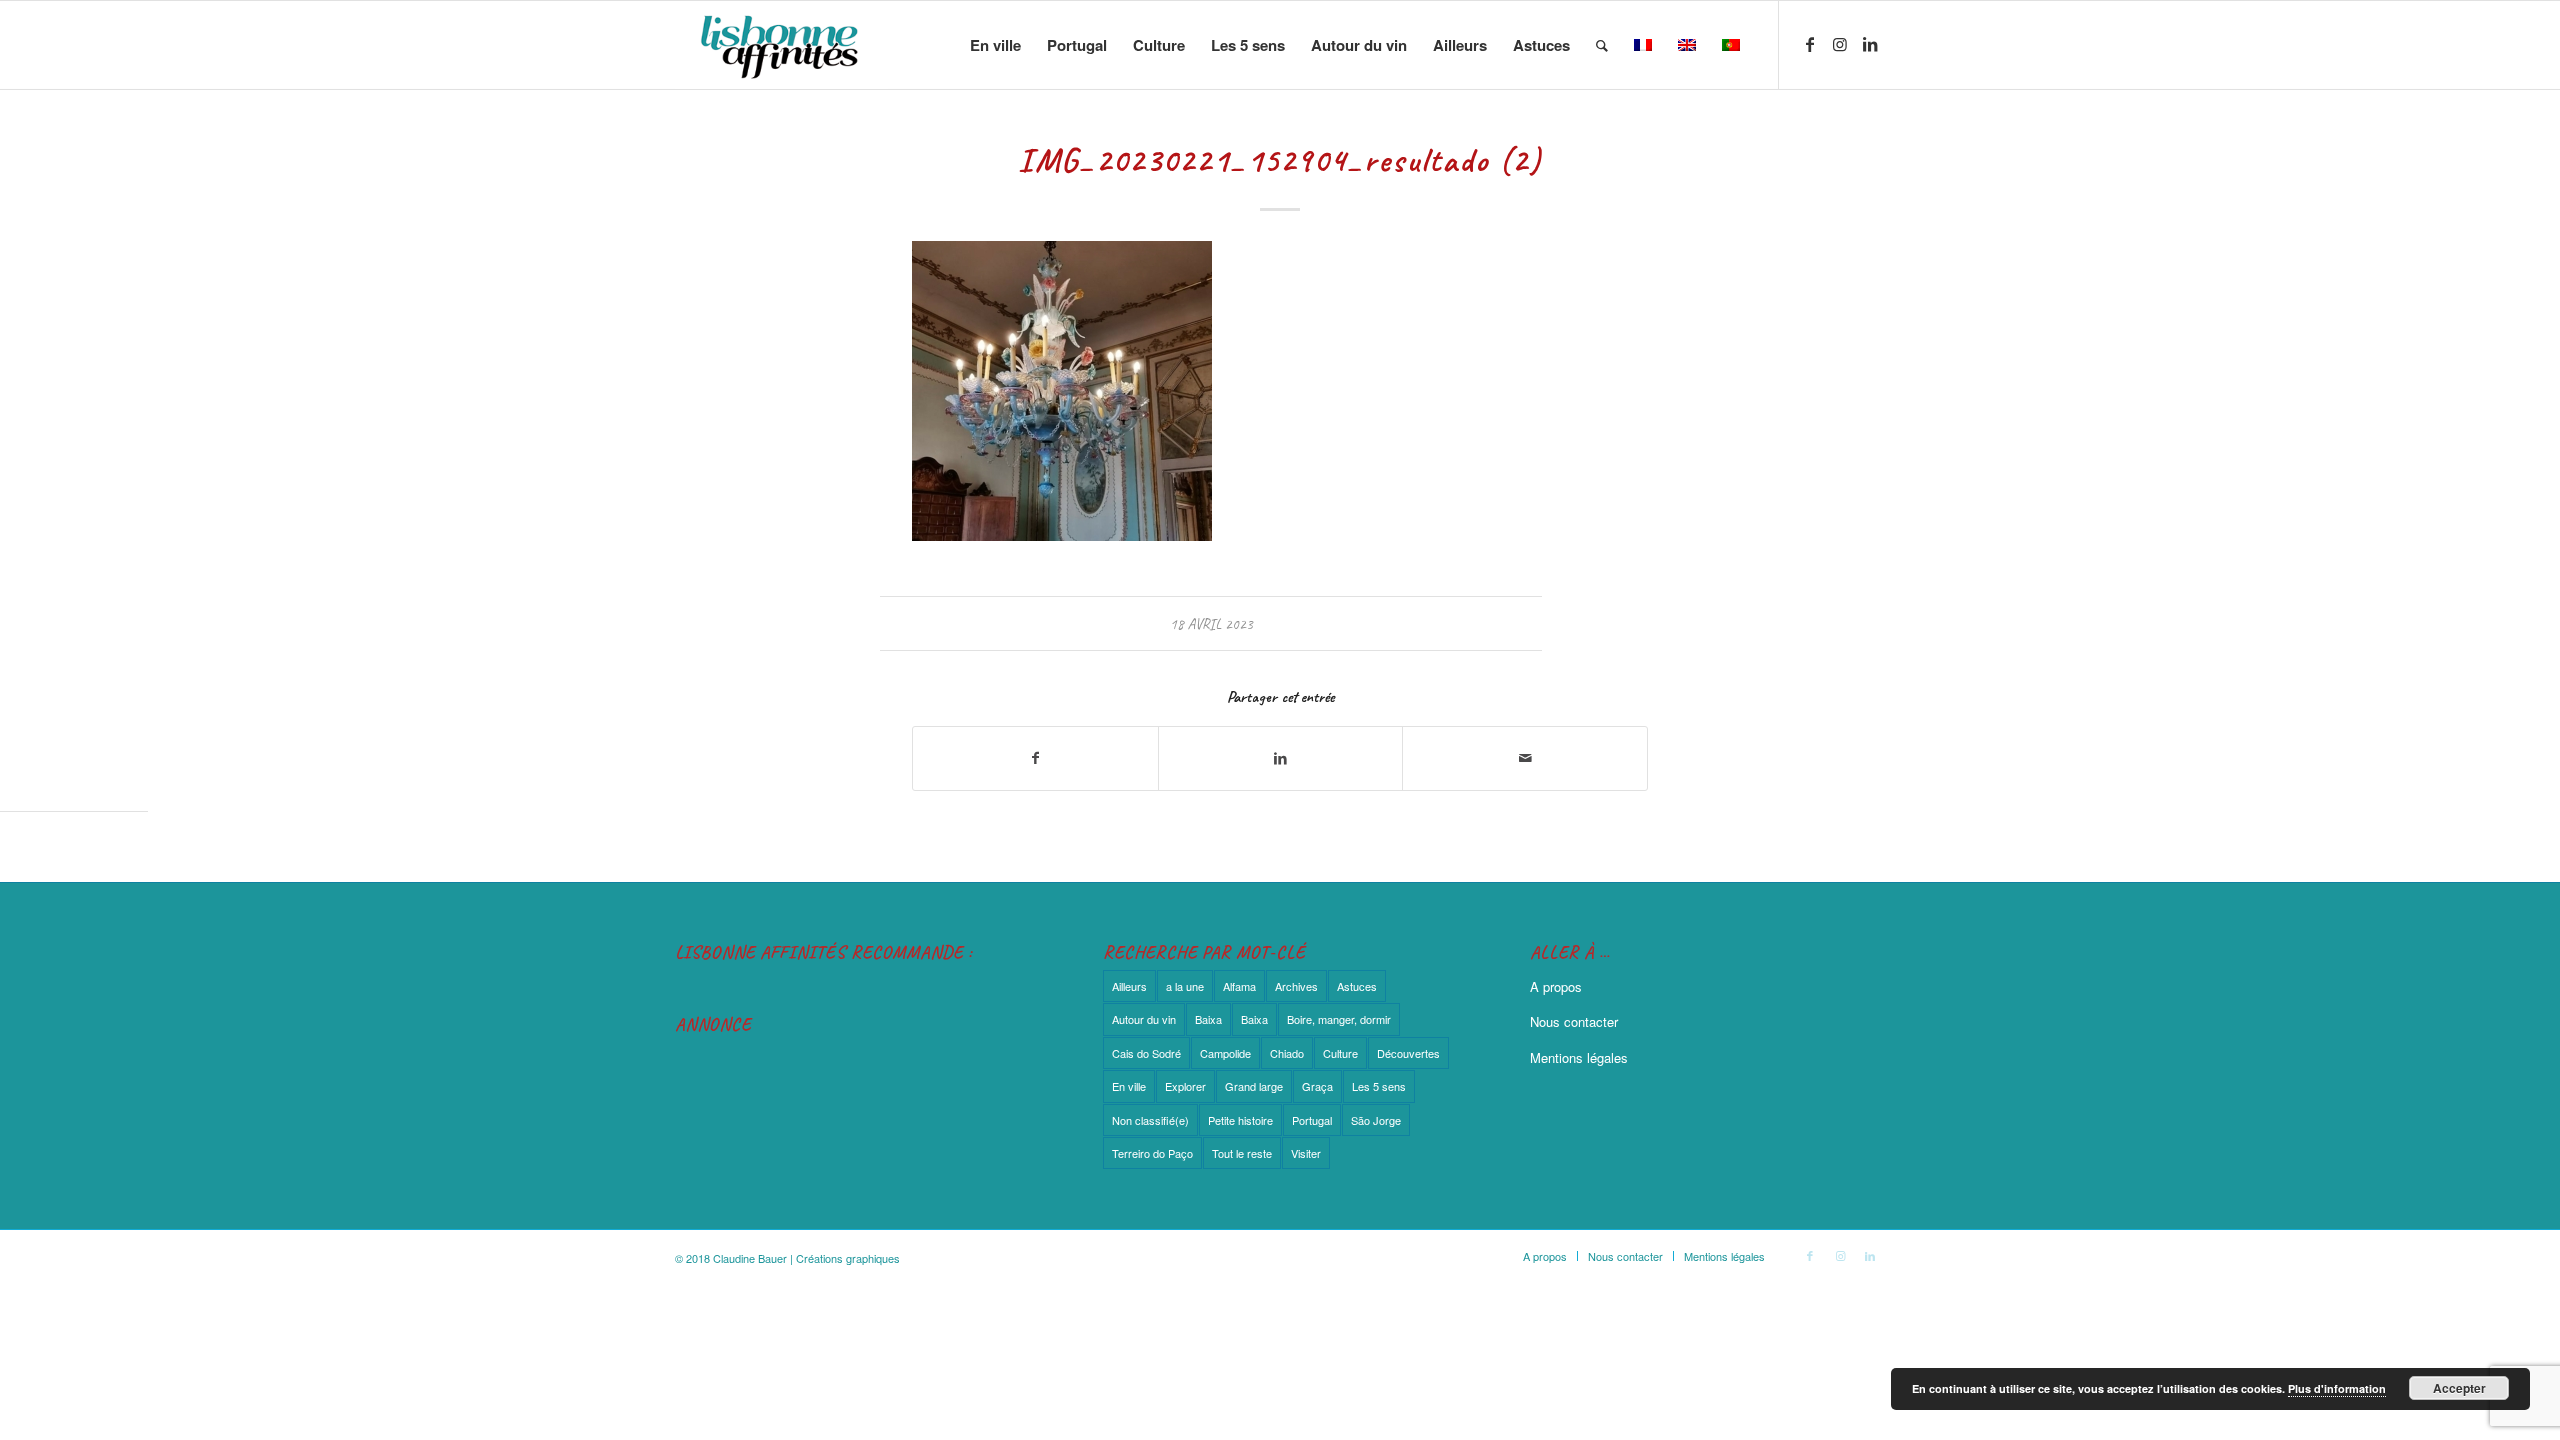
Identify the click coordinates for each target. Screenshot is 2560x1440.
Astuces (1357, 986)
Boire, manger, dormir (1339, 1019)
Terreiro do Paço (1152, 1153)
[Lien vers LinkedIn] (1870, 44)
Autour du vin (1144, 1019)
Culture (1340, 1053)
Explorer (1185, 1086)
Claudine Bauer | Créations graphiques (806, 1258)
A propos (1556, 986)
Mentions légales (1579, 1057)
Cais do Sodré (1146, 1053)
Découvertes (1408, 1053)
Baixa (1208, 1019)
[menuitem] (995, 45)
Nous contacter (1574, 1021)
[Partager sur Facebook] (1035, 758)
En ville (1129, 1086)
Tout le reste (1242, 1153)
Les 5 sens (1379, 1086)
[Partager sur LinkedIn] (1281, 758)
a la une (1185, 986)
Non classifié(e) (1150, 1120)
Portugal (1312, 1120)
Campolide (1225, 1053)
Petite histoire (1240, 1120)
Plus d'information (2337, 1388)
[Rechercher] (1602, 45)
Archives (1296, 986)
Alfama (1239, 986)
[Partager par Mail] (1525, 758)
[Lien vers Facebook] (1810, 44)
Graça (1317, 1086)
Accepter (2459, 1388)
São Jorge (1376, 1120)
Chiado (1287, 1053)
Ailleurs (1129, 986)
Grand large (1254, 1086)
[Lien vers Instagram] (1840, 44)
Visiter (1306, 1153)
